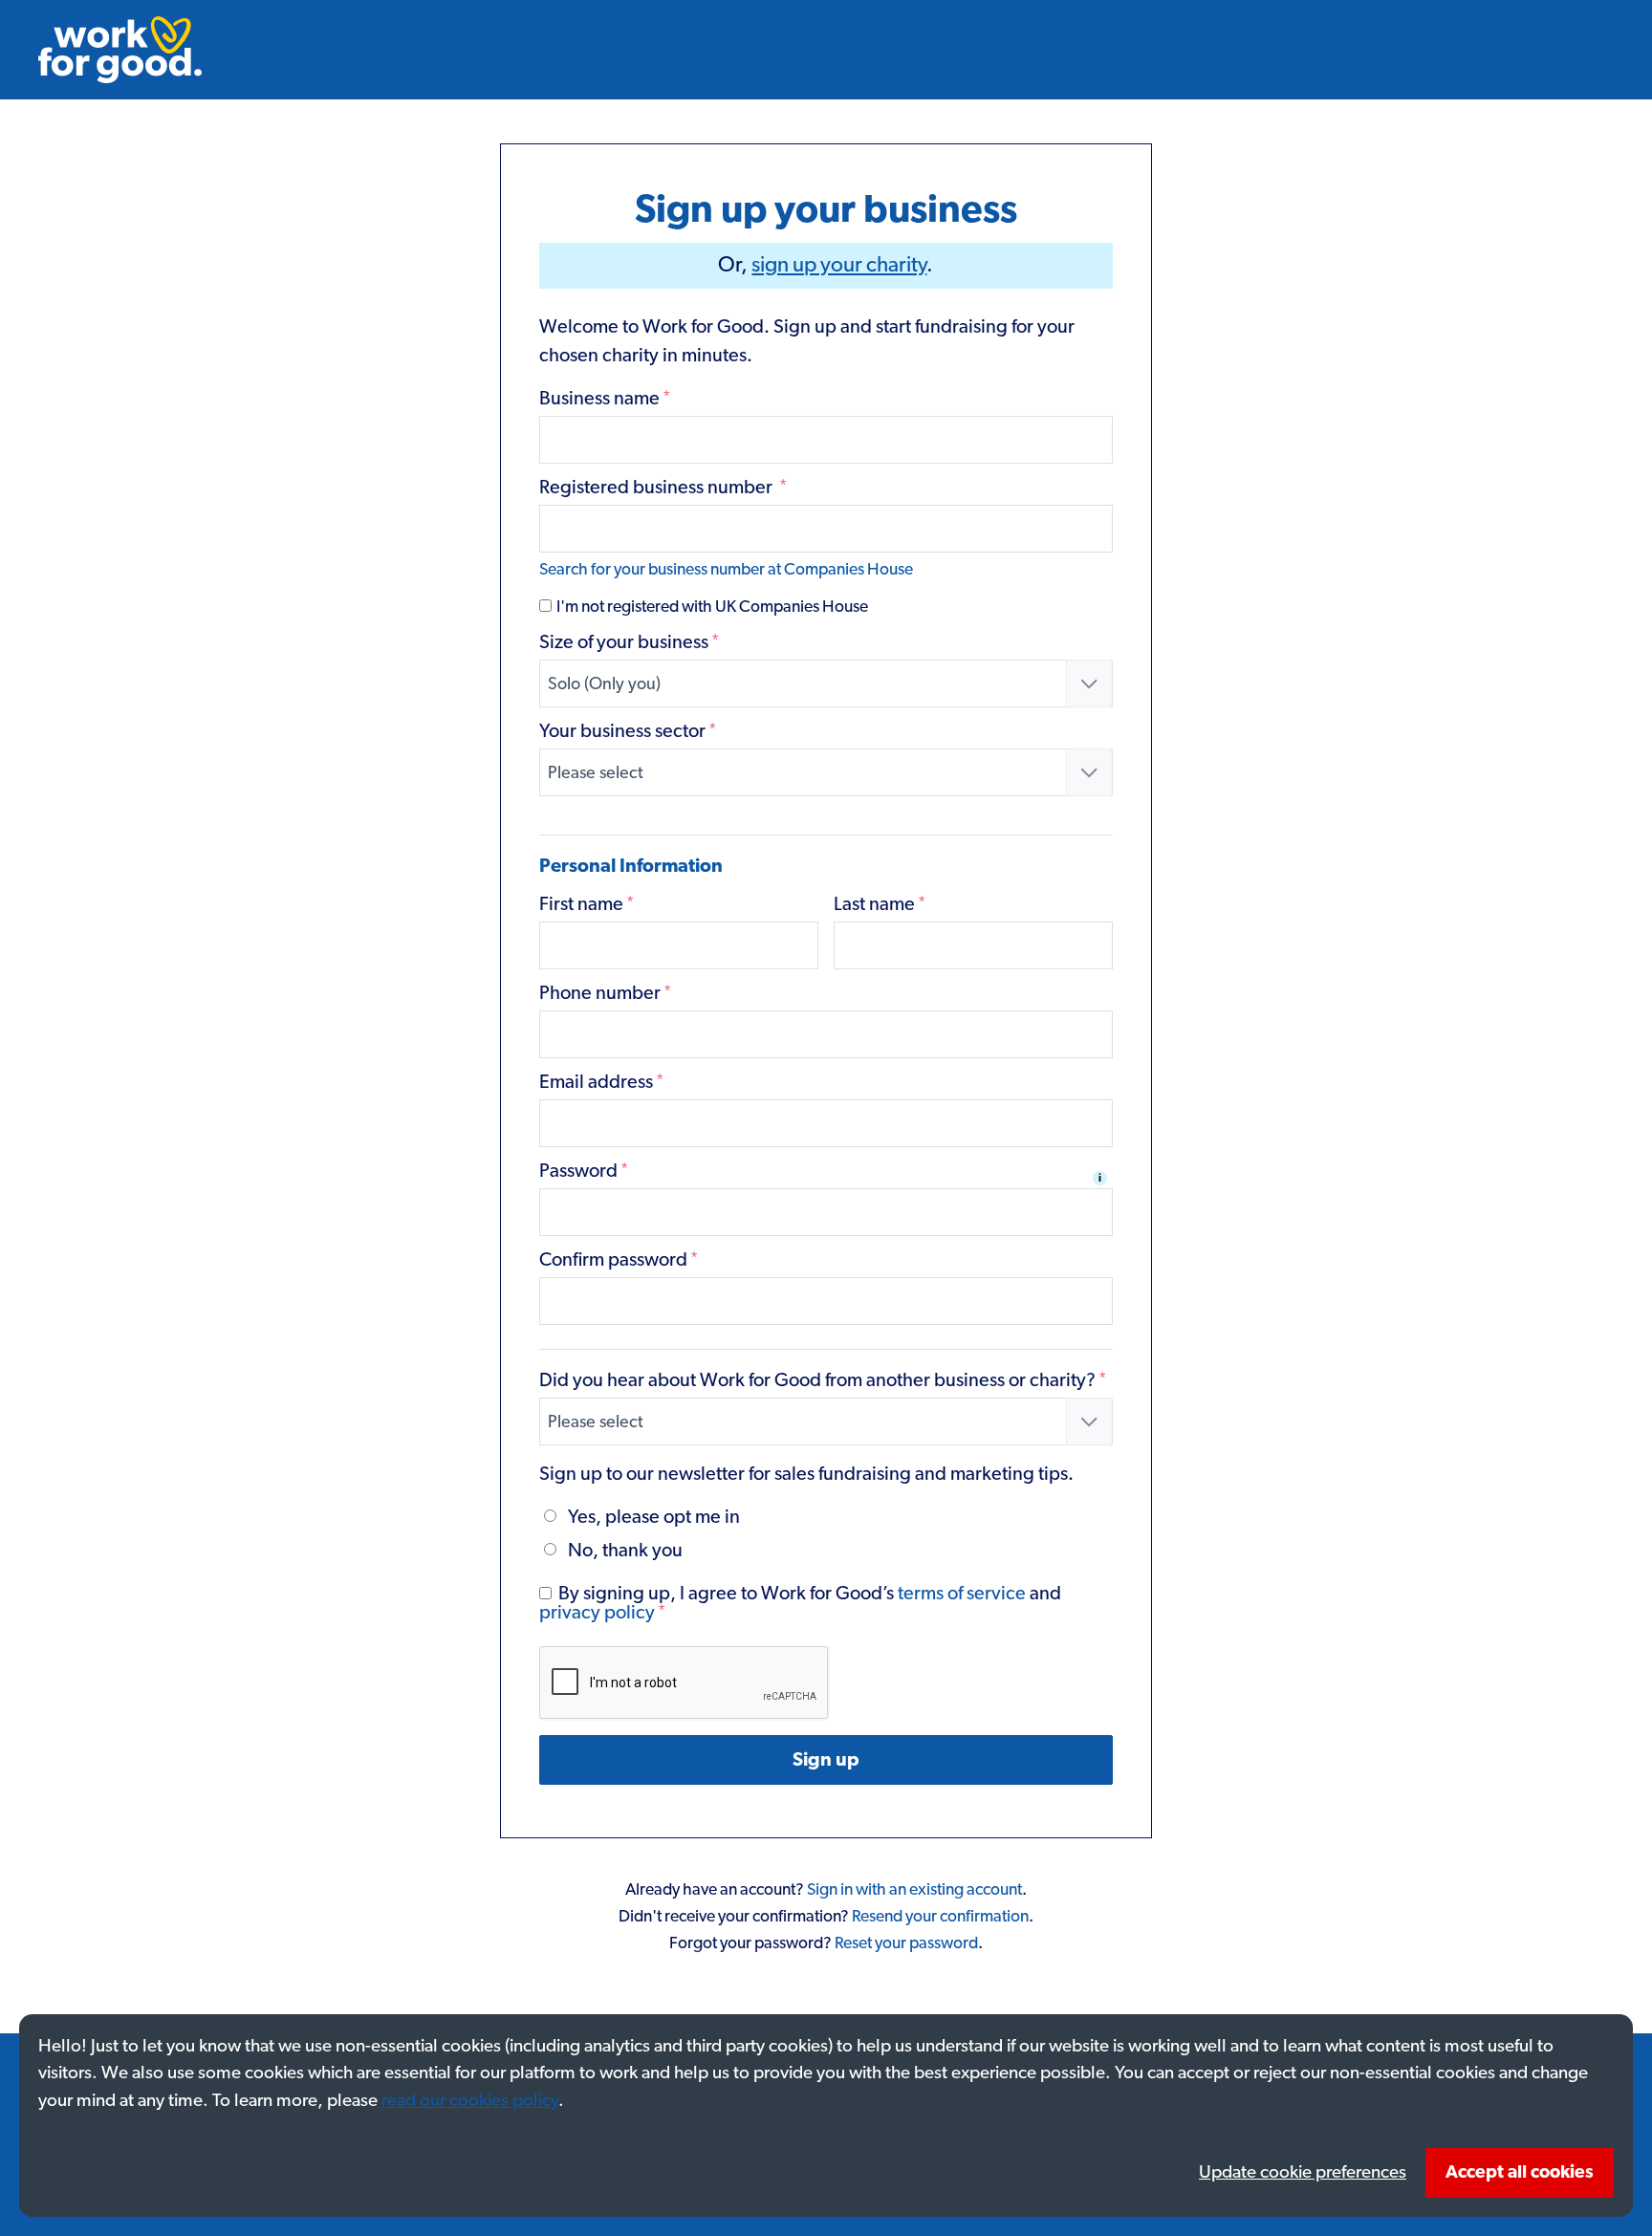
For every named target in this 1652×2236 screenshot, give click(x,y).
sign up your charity (839, 265)
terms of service (962, 1594)
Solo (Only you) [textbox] (604, 684)
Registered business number (663, 488)
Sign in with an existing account (914, 1890)
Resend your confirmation (940, 1917)
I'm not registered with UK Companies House (711, 607)
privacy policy (597, 1613)
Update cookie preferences (1303, 2172)
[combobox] (826, 684)
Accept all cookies (1520, 2172)
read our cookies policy (470, 2101)
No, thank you (625, 1551)
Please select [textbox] (596, 773)
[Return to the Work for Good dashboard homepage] (120, 50)
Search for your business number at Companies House (726, 570)
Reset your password (906, 1943)
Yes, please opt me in (654, 1517)
